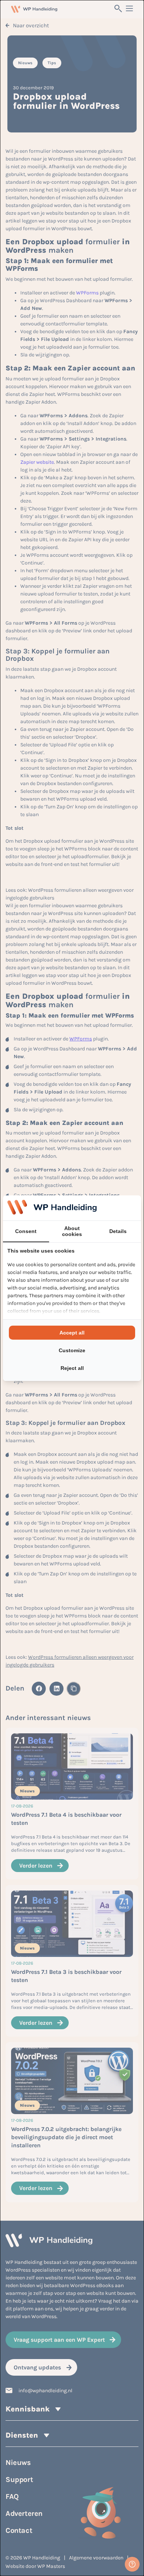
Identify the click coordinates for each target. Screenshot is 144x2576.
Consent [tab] (26, 1231)
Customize (72, 1350)
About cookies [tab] (72, 1231)
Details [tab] (118, 1231)
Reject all (72, 1368)
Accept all (72, 1333)
